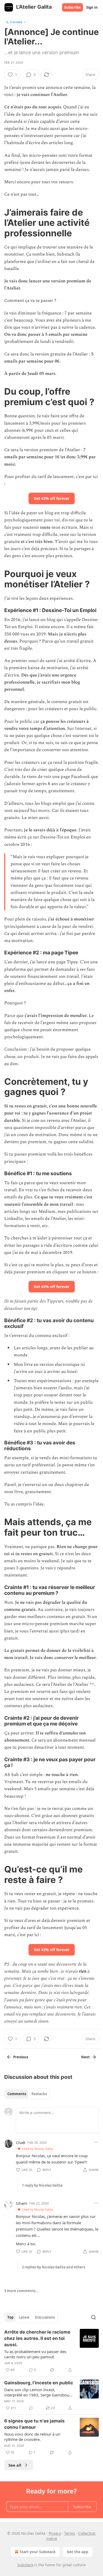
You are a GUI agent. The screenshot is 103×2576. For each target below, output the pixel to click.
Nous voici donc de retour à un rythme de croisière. (32, 2437)
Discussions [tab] (45, 2317)
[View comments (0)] (31, 2408)
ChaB (21, 2142)
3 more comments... (21, 2291)
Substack (25, 2565)
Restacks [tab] (39, 2094)
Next (85, 2057)
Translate (16, 22)
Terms (70, 2533)
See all (15, 2465)
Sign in (92, 7)
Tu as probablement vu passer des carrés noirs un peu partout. (35, 2354)
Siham (22, 2203)
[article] (51, 2351)
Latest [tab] (24, 2317)
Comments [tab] (17, 2094)
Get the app (78, 2552)
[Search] (93, 2317)
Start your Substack (38, 2552)
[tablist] (27, 2094)
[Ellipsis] (96, 2142)
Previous (21, 2057)
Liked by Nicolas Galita (37, 2149)
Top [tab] (10, 2317)
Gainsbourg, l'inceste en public (39, 2383)
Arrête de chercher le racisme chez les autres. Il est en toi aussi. (37, 2338)
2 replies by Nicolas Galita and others (53, 2267)
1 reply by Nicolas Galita (42, 2185)
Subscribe (72, 7)
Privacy (55, 2533)
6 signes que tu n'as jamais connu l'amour (34, 2424)
